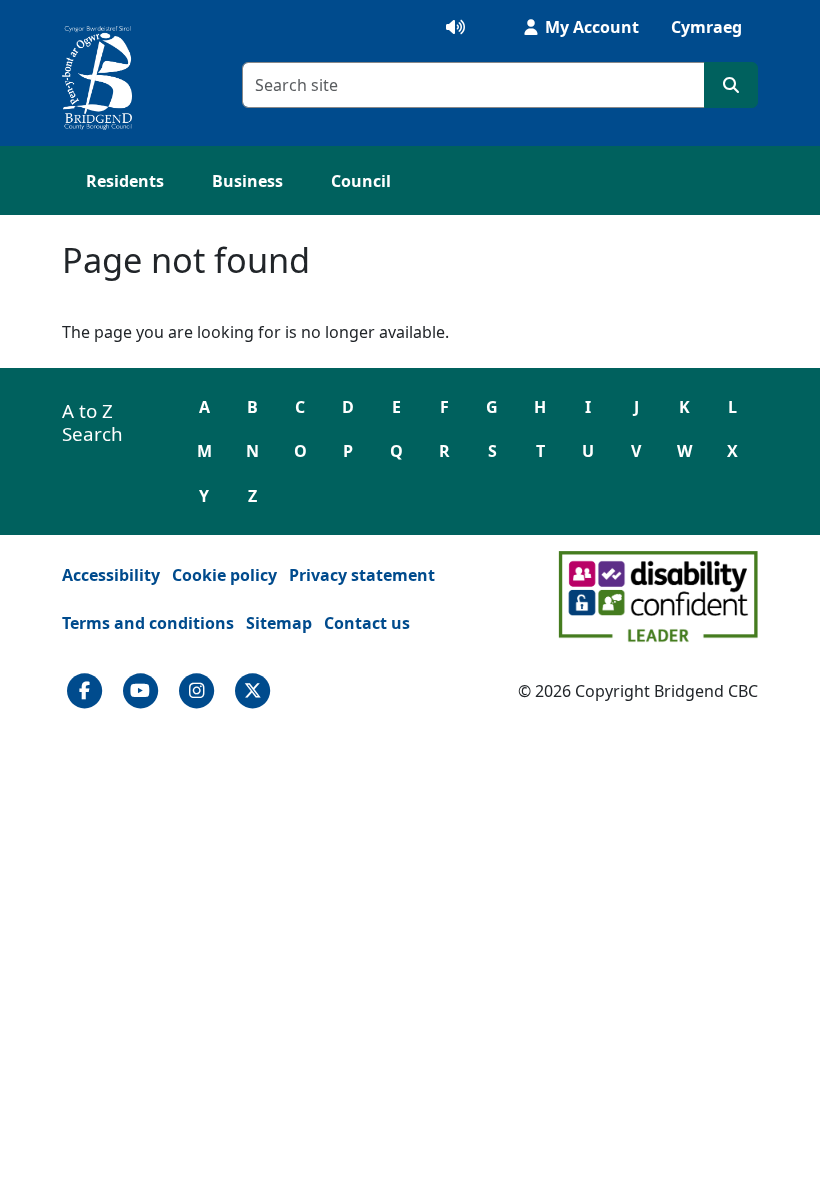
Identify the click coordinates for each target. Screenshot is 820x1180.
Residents (125, 181)
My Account (590, 27)
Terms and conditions (148, 623)
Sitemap (279, 623)
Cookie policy (224, 575)
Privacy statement (362, 575)
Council (361, 181)
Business (247, 181)
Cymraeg (706, 27)
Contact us (367, 623)
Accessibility (111, 575)
